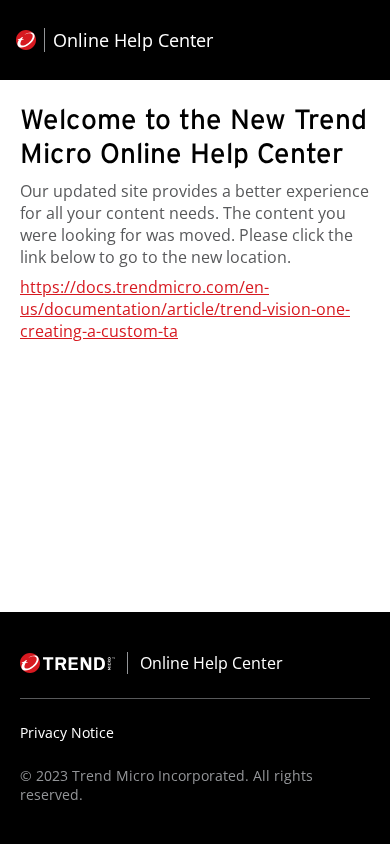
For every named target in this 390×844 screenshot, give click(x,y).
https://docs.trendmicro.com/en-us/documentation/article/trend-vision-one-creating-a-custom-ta (185, 309)
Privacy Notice (67, 732)
